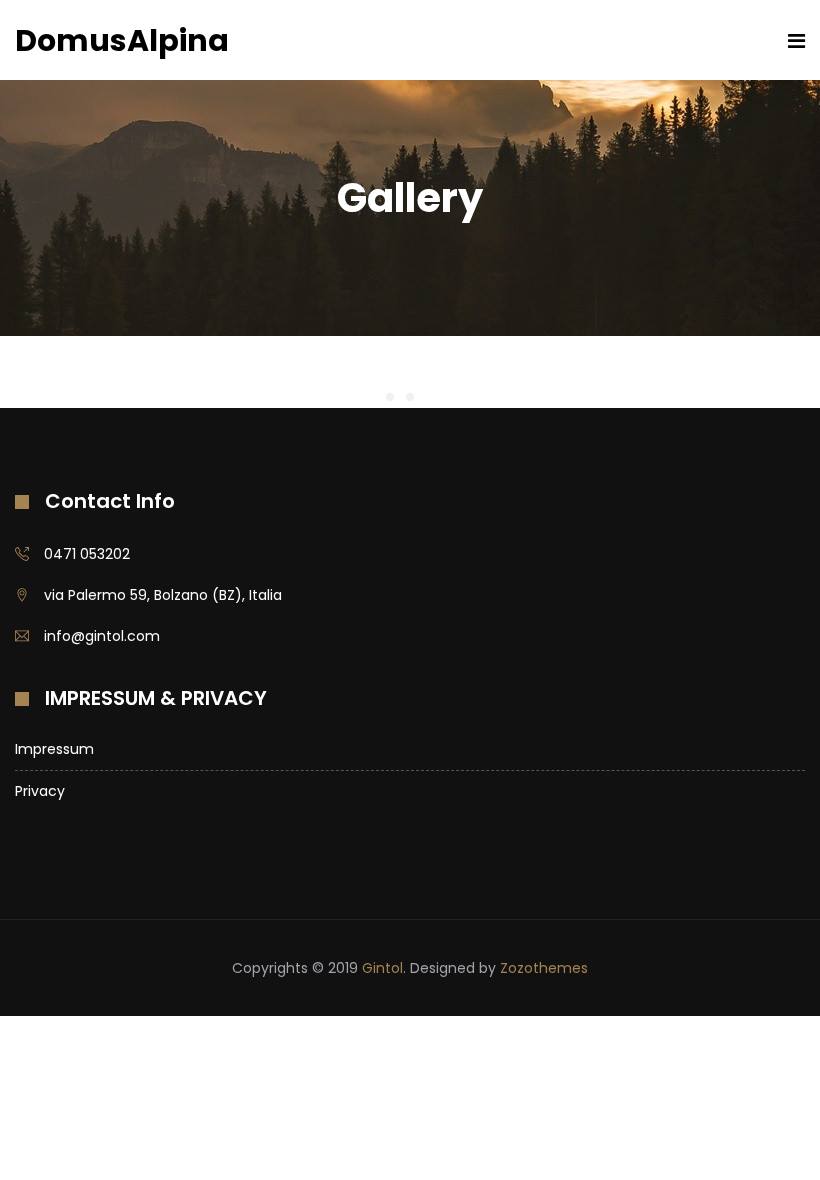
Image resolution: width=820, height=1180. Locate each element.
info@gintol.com (102, 636)
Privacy (40, 791)
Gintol (382, 968)
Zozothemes (544, 968)
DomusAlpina (122, 40)
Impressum (54, 749)
